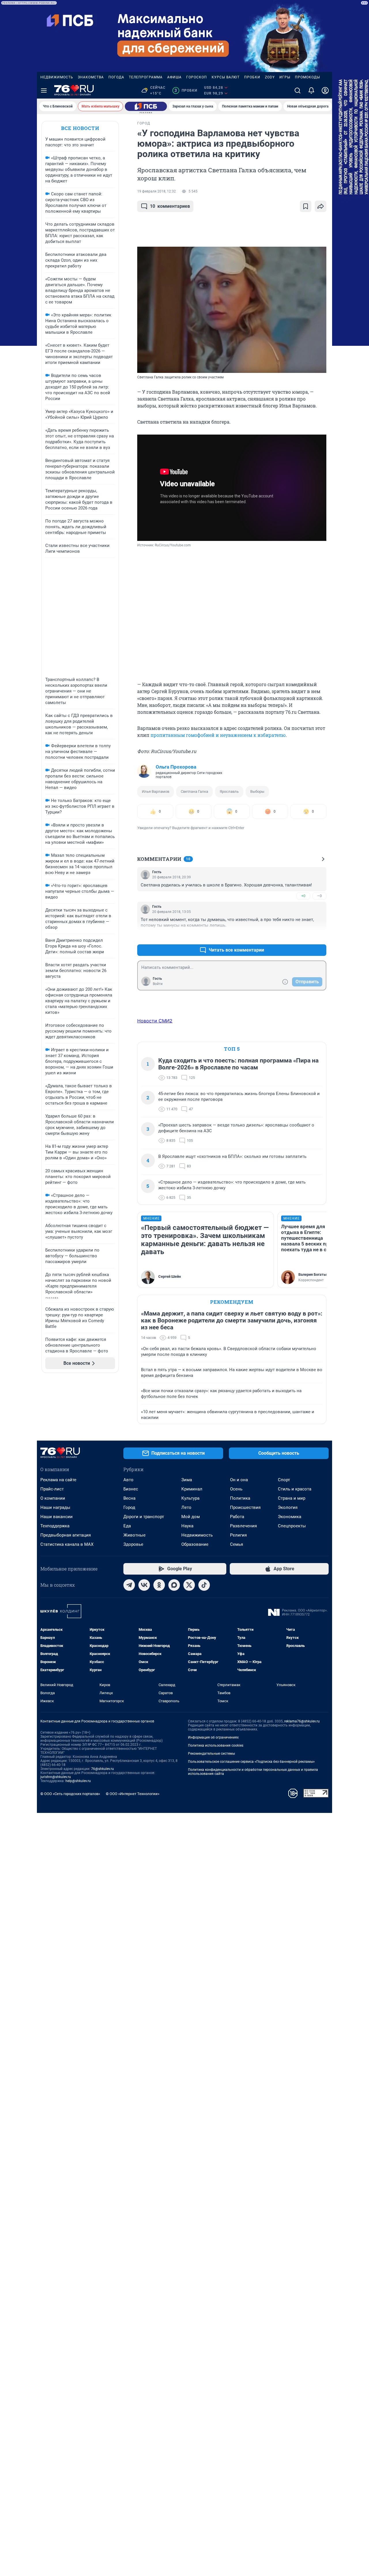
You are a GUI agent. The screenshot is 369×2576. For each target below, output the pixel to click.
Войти (158, 984)
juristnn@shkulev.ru (56, 1777)
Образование (195, 1544)
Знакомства (91, 77)
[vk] (144, 1585)
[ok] (159, 1585)
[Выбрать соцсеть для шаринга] (321, 206)
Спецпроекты (292, 1526)
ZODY (270, 77)
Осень (236, 1489)
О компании (53, 1498)
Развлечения (243, 1526)
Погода (116, 77)
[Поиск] (298, 90)
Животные (134, 1535)
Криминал (192, 1489)
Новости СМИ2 (155, 1021)
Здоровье (133, 1544)
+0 (303, 896)
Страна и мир (292, 1498)
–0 (319, 896)
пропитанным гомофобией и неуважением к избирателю (218, 735)
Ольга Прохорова (176, 767)
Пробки (252, 77)
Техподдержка (55, 1526)
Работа (237, 1517)
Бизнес (131, 1489)
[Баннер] (146, 106)
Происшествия (245, 1507)
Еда (127, 1526)
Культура (190, 1498)
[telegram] (129, 1585)
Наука (187, 1526)
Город (129, 1507)
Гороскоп (197, 77)
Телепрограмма (146, 77)
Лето (186, 1507)
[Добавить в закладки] (306, 206)
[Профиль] (325, 90)
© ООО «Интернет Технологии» (133, 1794)
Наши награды (55, 1507)
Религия (238, 1535)
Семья (237, 1544)
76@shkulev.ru (102, 1769)
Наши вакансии (57, 1517)
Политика (240, 1498)
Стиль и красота (295, 1489)
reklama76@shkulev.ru (302, 1721)
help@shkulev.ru (78, 1781)
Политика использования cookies (216, 1745)
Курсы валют (226, 77)
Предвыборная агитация (66, 1535)
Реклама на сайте (58, 1480)
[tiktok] (204, 1585)
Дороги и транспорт (144, 1517)
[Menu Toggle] (44, 90)
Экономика (290, 1517)
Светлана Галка (194, 791)
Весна (129, 1498)
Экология (288, 1507)
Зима (187, 1480)
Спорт (284, 1480)
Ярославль (229, 791)
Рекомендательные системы (211, 1754)
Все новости (80, 128)
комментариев (170, 206)
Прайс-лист (52, 1489)
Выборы (257, 791)
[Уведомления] (311, 90)
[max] (174, 1585)
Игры (285, 77)
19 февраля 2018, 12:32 (157, 191)
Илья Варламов (156, 791)
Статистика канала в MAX (67, 1544)
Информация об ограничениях (213, 1737)
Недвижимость (57, 77)
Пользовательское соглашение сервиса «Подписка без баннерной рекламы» (251, 1762)
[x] (189, 1585)
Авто (128, 1480)
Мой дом (191, 1517)
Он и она (239, 1480)
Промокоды (307, 77)
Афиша (174, 77)
